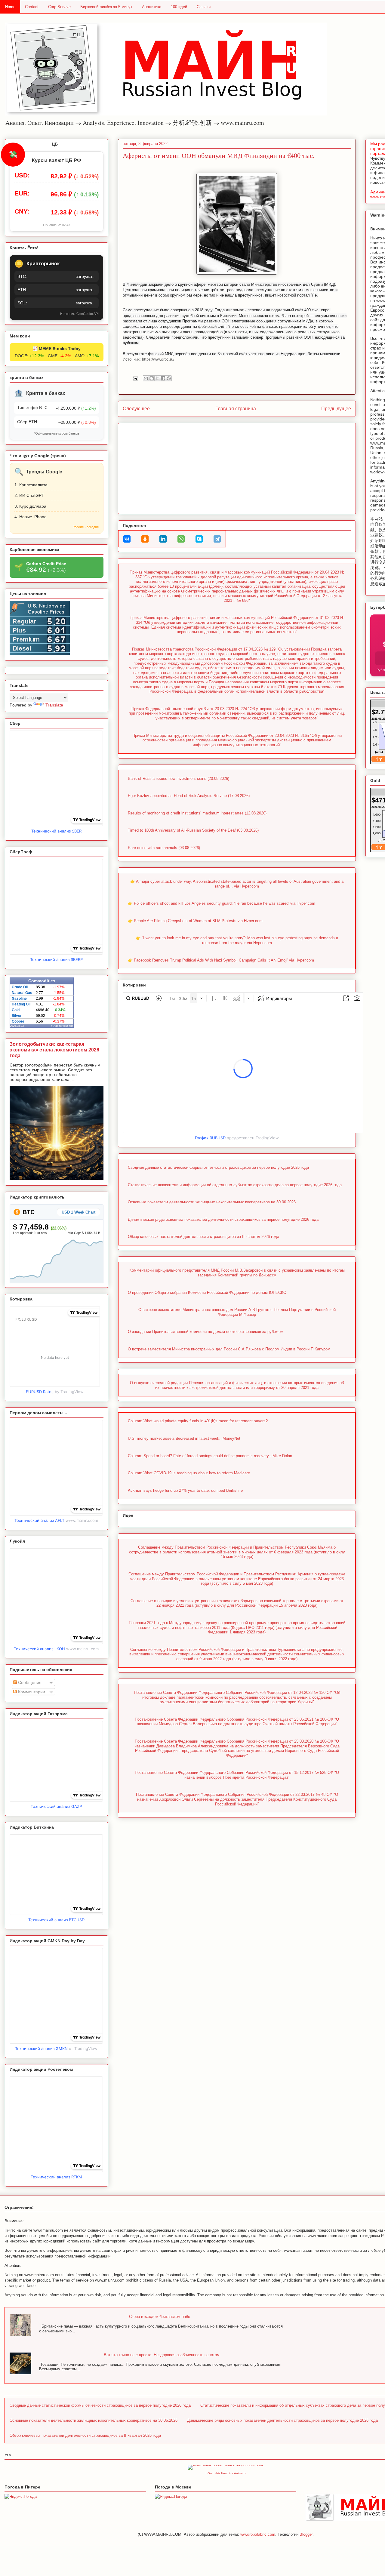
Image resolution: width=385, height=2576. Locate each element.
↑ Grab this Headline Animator (226, 2473)
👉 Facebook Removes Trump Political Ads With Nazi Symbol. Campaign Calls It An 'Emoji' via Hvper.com (221, 960)
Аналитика (152, 7)
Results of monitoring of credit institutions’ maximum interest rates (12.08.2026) (197, 813)
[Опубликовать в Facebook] (163, 378)
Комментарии (31, 1692)
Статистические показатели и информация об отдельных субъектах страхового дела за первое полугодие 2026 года (235, 1185)
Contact (32, 7)
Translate (54, 705)
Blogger (306, 2534)
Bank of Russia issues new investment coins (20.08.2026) (179, 779)
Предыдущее (336, 409)
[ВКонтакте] (127, 539)
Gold (16, 1010)
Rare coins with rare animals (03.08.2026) (164, 848)
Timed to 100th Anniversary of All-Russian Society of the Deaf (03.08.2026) (193, 830)
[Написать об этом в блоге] (152, 378)
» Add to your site (62, 1026)
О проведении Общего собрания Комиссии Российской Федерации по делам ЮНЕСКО (207, 1293)
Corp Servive (59, 7)
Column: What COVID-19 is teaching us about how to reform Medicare (189, 1473)
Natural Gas (22, 993)
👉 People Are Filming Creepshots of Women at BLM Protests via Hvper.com (195, 921)
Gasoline (19, 999)
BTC (28, 1212)
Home (10, 7)
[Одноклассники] (145, 539)
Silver (17, 1016)
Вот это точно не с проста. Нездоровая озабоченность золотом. (162, 2355)
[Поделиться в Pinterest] (169, 378)
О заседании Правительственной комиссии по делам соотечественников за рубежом (206, 1332)
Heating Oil (21, 1004)
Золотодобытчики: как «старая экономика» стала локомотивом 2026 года (54, 1050)
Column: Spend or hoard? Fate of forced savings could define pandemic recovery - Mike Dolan (210, 1456)
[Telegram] (217, 539)
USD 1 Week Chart (79, 1212)
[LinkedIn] (163, 539)
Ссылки (204, 7)
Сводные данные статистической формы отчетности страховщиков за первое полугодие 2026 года (218, 1167)
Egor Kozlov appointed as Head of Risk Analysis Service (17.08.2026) (189, 796)
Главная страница (236, 409)
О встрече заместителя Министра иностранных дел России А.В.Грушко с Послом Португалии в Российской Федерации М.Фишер (237, 1312)
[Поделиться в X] (157, 378)
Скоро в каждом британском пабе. (160, 2317)
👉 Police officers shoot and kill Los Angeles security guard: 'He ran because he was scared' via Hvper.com (222, 903)
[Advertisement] (237, 467)
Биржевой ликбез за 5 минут (106, 7)
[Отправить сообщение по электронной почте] (135, 378)
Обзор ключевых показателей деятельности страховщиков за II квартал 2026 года (203, 1237)
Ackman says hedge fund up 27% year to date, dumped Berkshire (185, 1490)
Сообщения (29, 1682)
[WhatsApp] (181, 539)
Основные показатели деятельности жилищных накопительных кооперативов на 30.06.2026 (212, 1202)
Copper (18, 1021)
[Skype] (199, 539)
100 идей (179, 7)
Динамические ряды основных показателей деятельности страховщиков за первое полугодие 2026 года (223, 1219)
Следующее (136, 409)
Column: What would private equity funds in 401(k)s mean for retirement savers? (198, 1421)
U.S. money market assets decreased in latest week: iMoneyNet (184, 1438)
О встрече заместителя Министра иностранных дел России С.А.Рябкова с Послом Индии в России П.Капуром (229, 1349)
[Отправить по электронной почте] (146, 378)
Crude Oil (20, 987)
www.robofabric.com (258, 2534)
